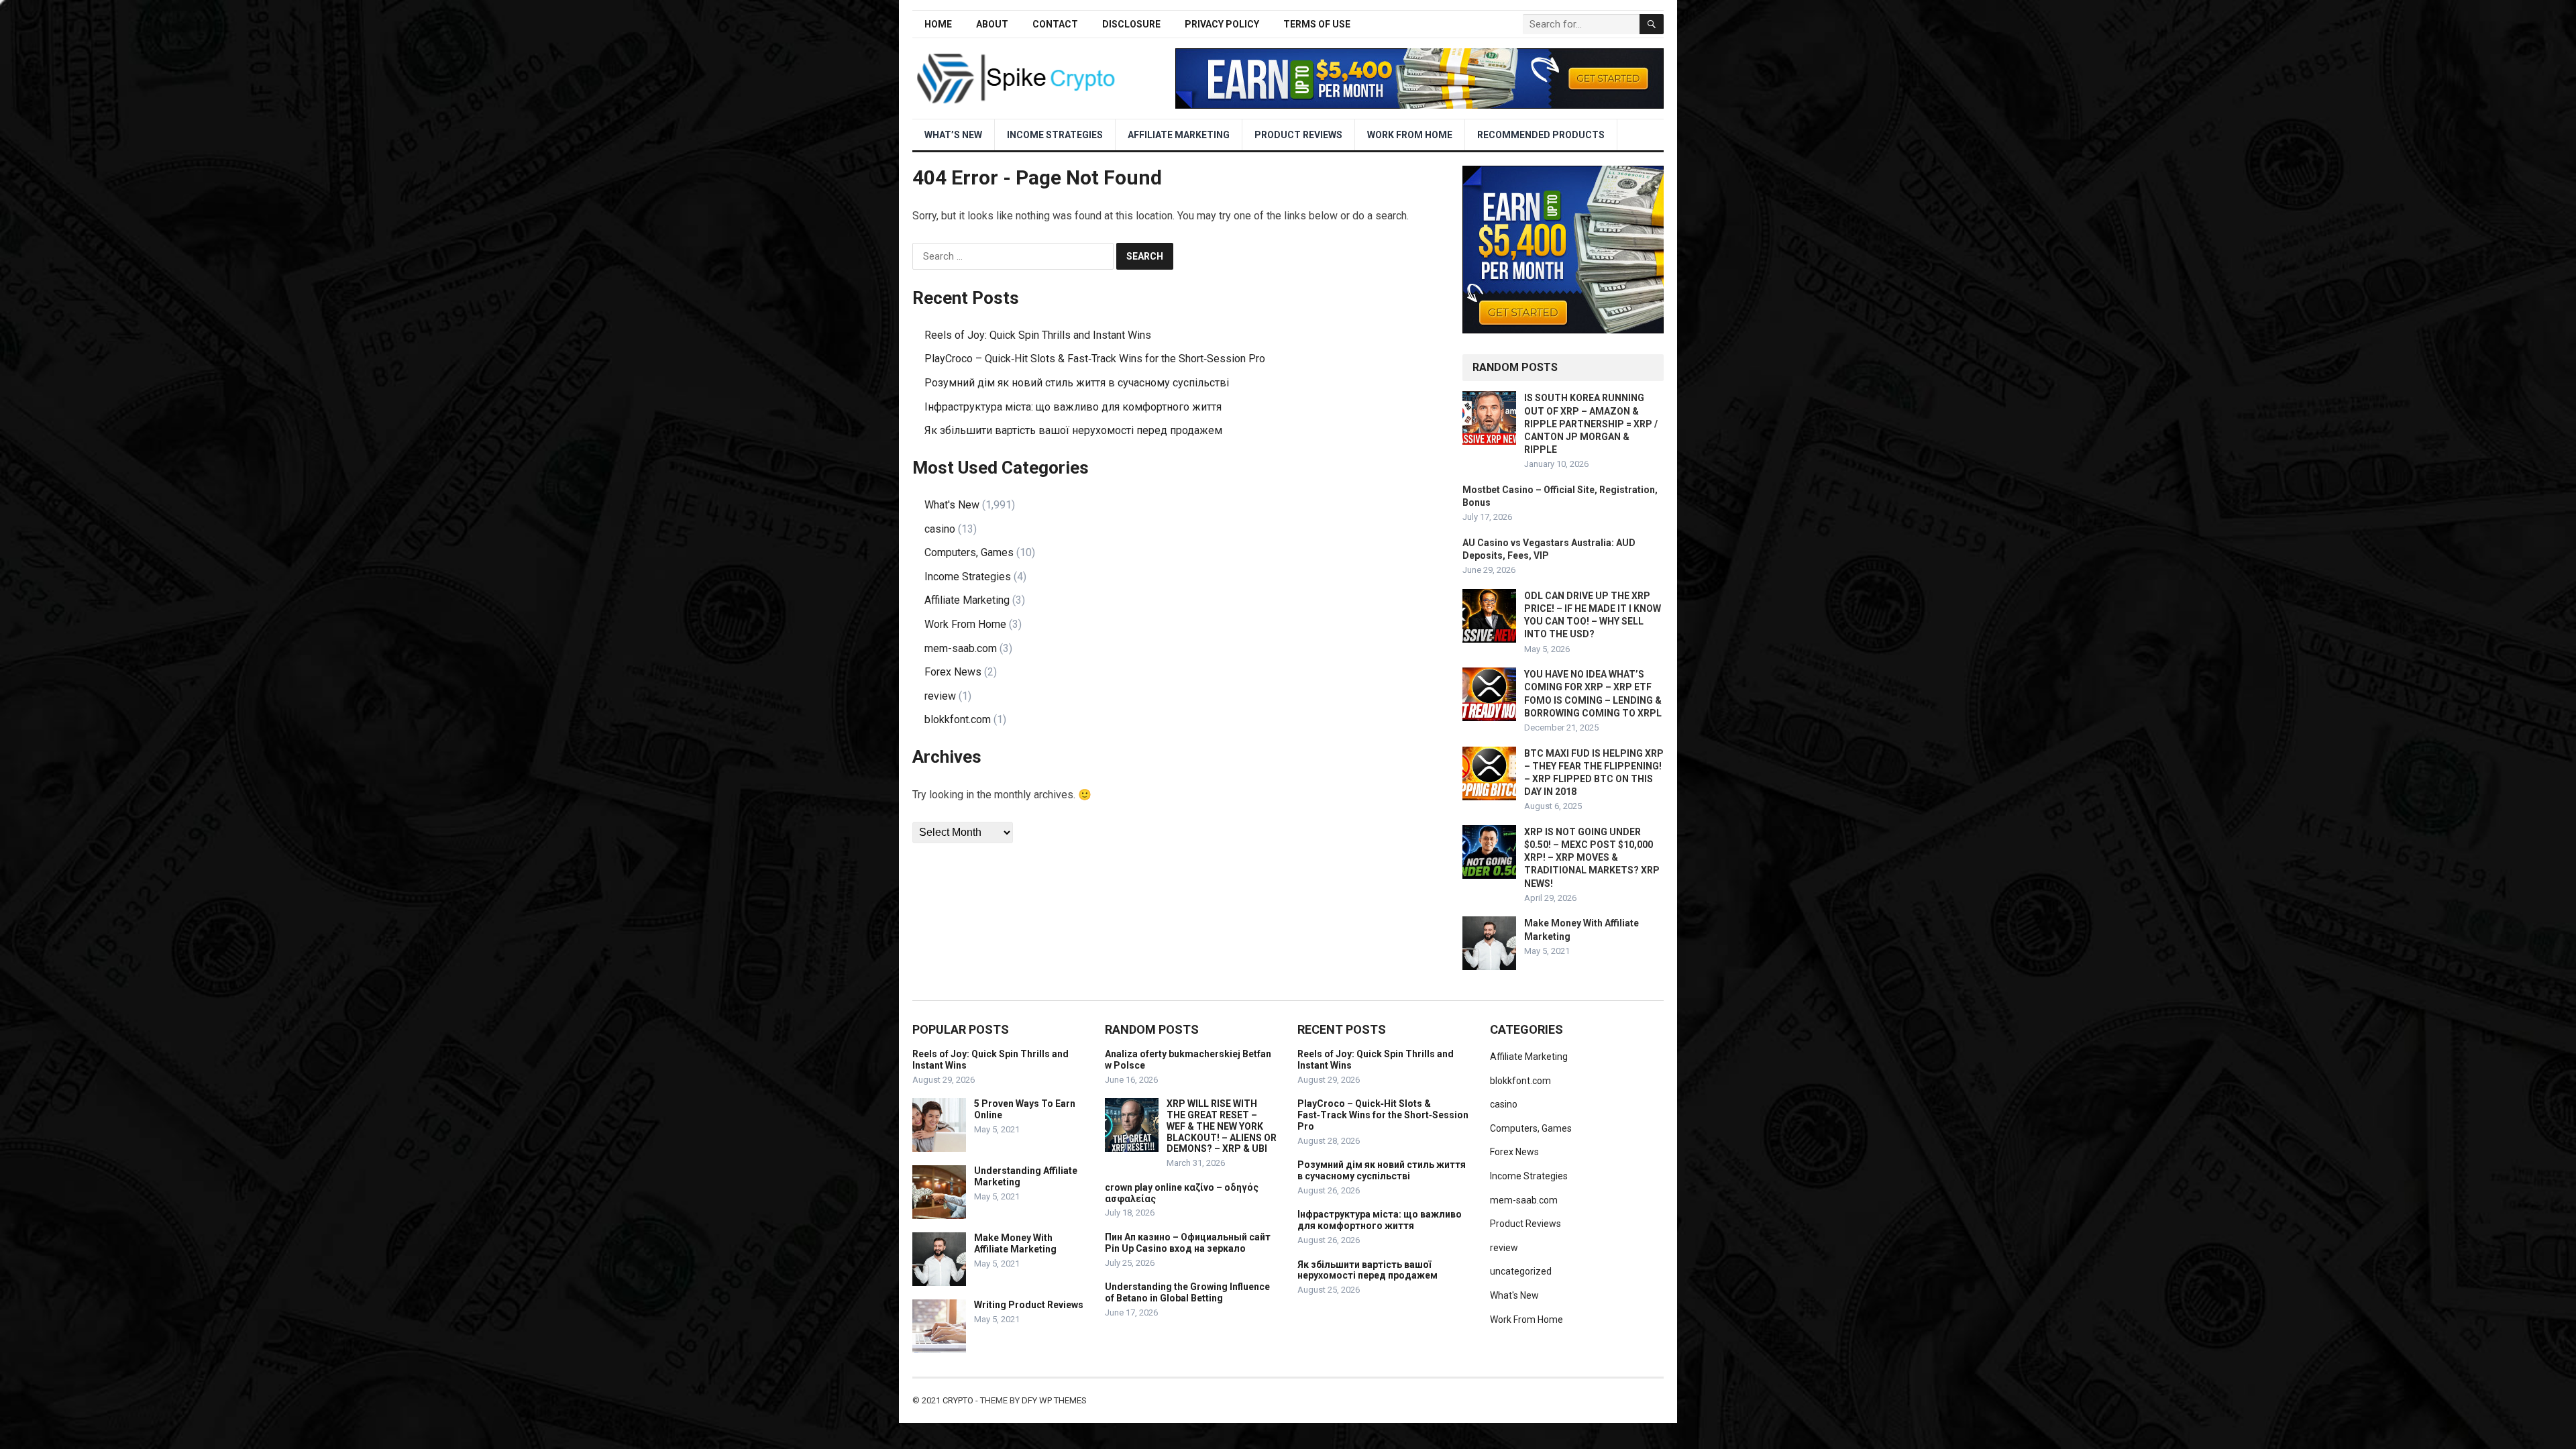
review (940, 696)
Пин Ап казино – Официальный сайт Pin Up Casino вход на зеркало (1188, 1243)
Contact (1055, 24)
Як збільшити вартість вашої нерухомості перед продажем (1073, 430)
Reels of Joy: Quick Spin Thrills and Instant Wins (1038, 335)
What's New (952, 505)
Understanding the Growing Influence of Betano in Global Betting (1187, 1292)
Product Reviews (1298, 135)
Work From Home (1410, 135)
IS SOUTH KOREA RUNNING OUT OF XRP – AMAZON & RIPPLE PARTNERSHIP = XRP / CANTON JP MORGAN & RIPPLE (1591, 424)
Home (938, 24)
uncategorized (1521, 1271)
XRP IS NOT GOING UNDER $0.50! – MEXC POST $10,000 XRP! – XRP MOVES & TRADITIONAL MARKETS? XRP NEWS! (1592, 858)
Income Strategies (1055, 135)
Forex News (953, 672)
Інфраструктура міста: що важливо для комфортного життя (1073, 407)
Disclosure (1131, 24)
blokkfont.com (958, 719)
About (992, 24)
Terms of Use (1317, 24)
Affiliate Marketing (1179, 135)
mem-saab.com (961, 648)
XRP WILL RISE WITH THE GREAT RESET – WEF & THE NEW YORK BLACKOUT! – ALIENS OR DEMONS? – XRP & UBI (1222, 1126)
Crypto (958, 1400)
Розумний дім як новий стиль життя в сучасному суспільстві (1077, 383)
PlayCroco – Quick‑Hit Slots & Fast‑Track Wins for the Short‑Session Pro (1095, 359)
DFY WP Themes (1054, 1400)
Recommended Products (1541, 135)
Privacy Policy (1222, 24)
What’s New (953, 135)
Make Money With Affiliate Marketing (1015, 1243)
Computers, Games (969, 552)
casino (940, 529)
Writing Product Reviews (1029, 1305)
